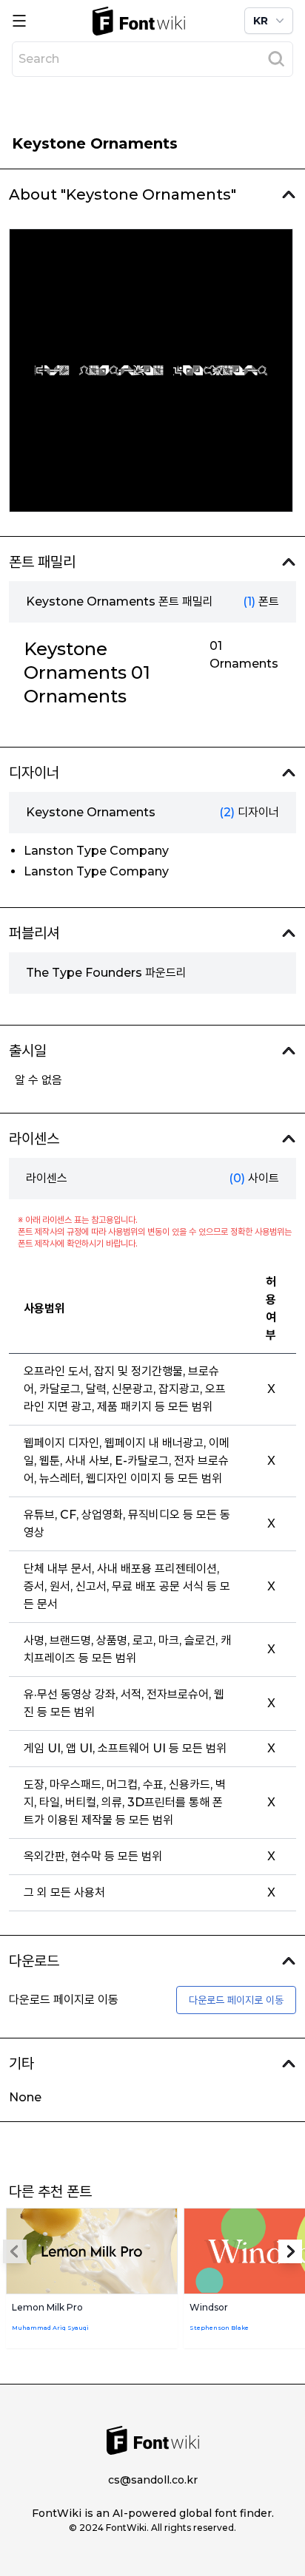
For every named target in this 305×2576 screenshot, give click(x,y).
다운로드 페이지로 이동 (236, 2000)
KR (261, 21)
